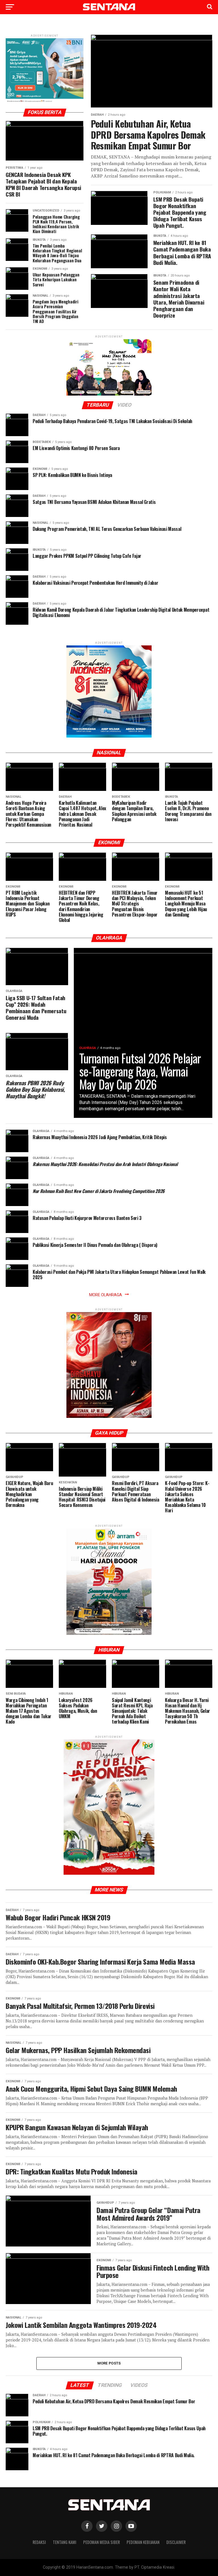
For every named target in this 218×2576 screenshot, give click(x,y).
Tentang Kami (65, 2542)
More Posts (109, 2363)
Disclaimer (176, 2542)
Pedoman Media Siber (101, 2542)
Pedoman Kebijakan (143, 2542)
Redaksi (39, 2542)
